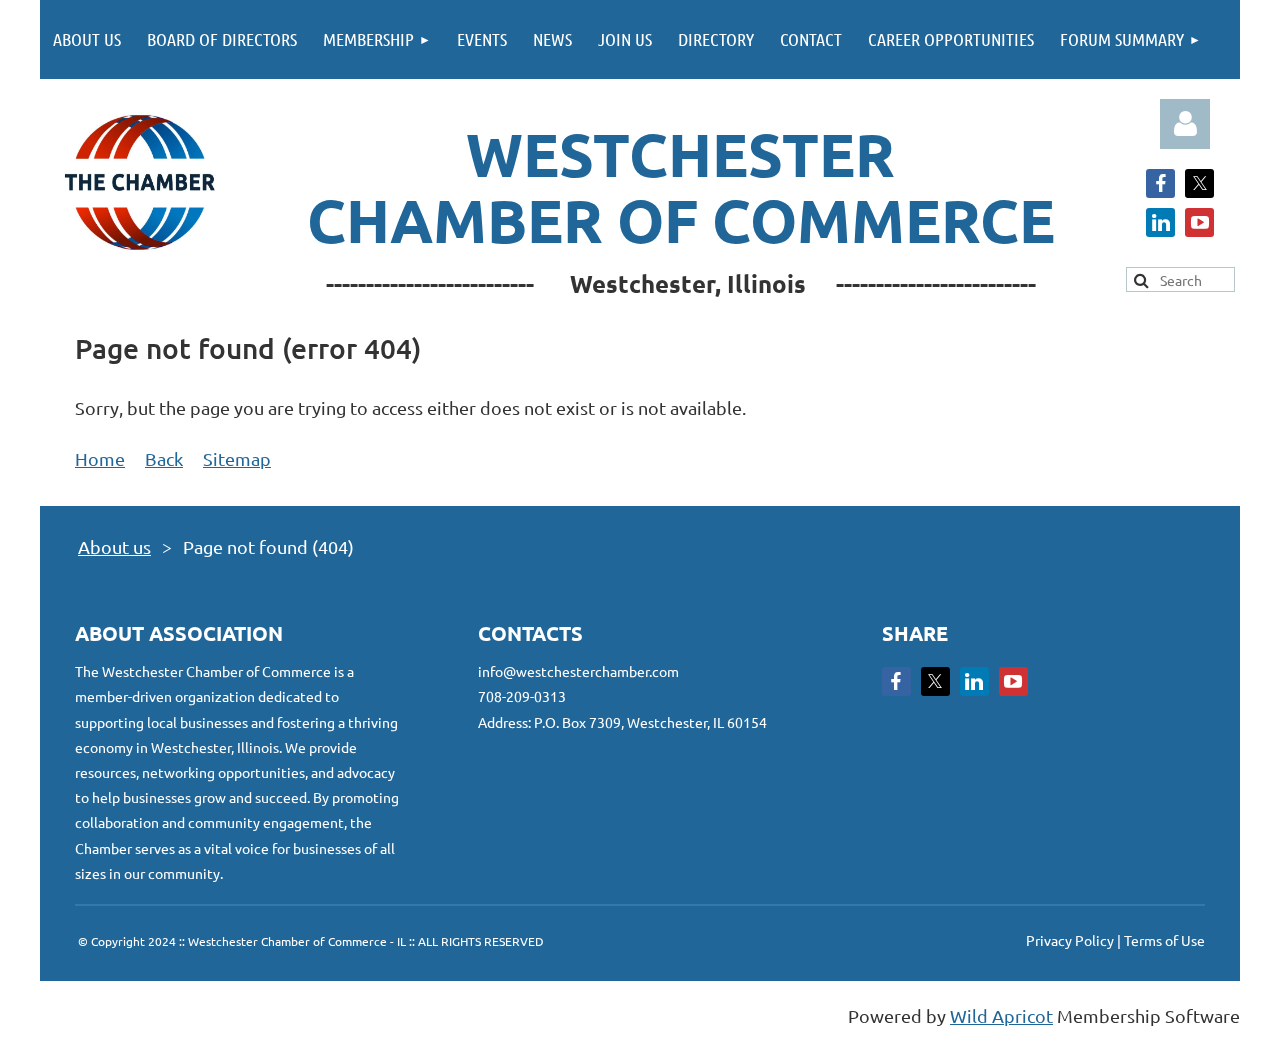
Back (164, 458)
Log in (1185, 124)
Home (100, 458)
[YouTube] (1199, 222)
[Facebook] (1160, 183)
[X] (1199, 183)
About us (114, 546)
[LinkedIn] (1160, 222)
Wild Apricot (1001, 1015)
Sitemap (237, 458)
